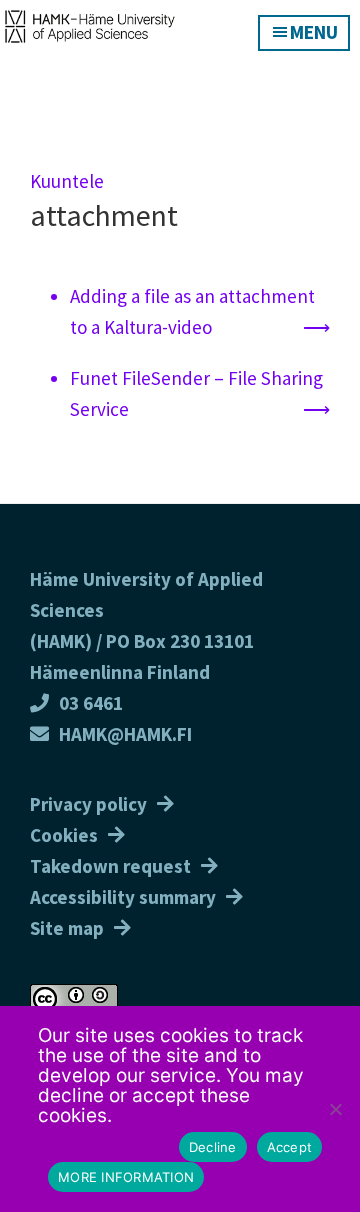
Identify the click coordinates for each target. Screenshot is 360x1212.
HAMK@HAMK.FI (125, 734)
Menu (314, 32)
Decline (213, 1147)
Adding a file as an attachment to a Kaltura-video (192, 311)
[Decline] (335, 1109)
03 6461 (91, 703)
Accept (290, 1147)
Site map (67, 928)
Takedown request (110, 866)
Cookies (64, 835)
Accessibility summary (123, 897)
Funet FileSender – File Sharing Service (196, 393)
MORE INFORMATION (126, 1177)
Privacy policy (88, 804)
